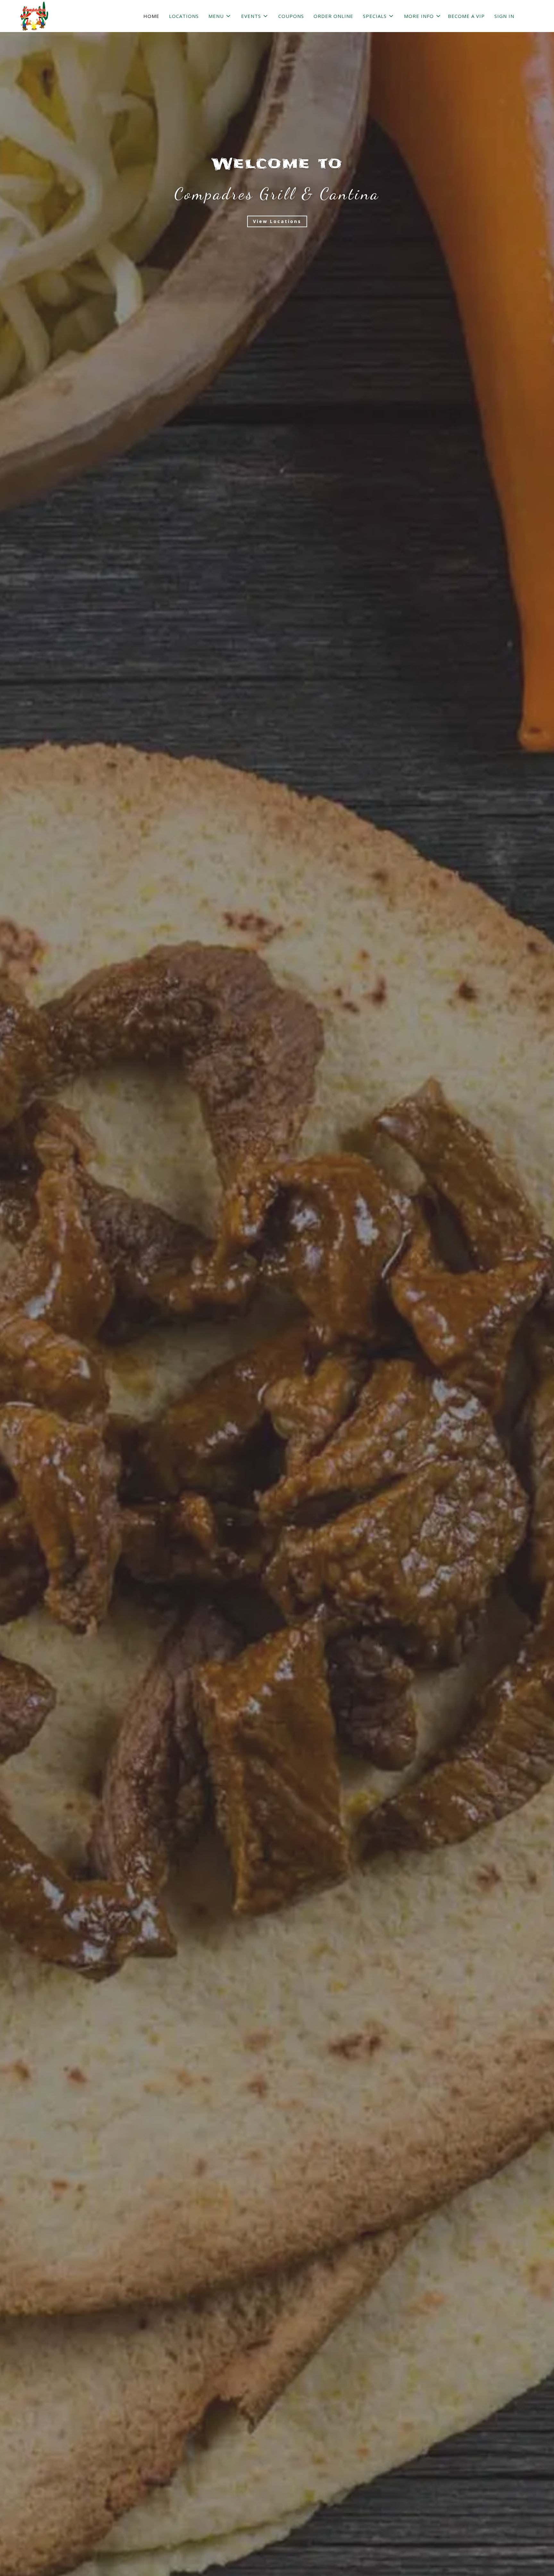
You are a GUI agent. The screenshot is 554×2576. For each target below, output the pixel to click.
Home (151, 16)
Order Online (333, 16)
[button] (220, 16)
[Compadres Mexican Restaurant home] (34, 16)
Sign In (504, 16)
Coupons (291, 16)
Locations (184, 16)
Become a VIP (466, 16)
